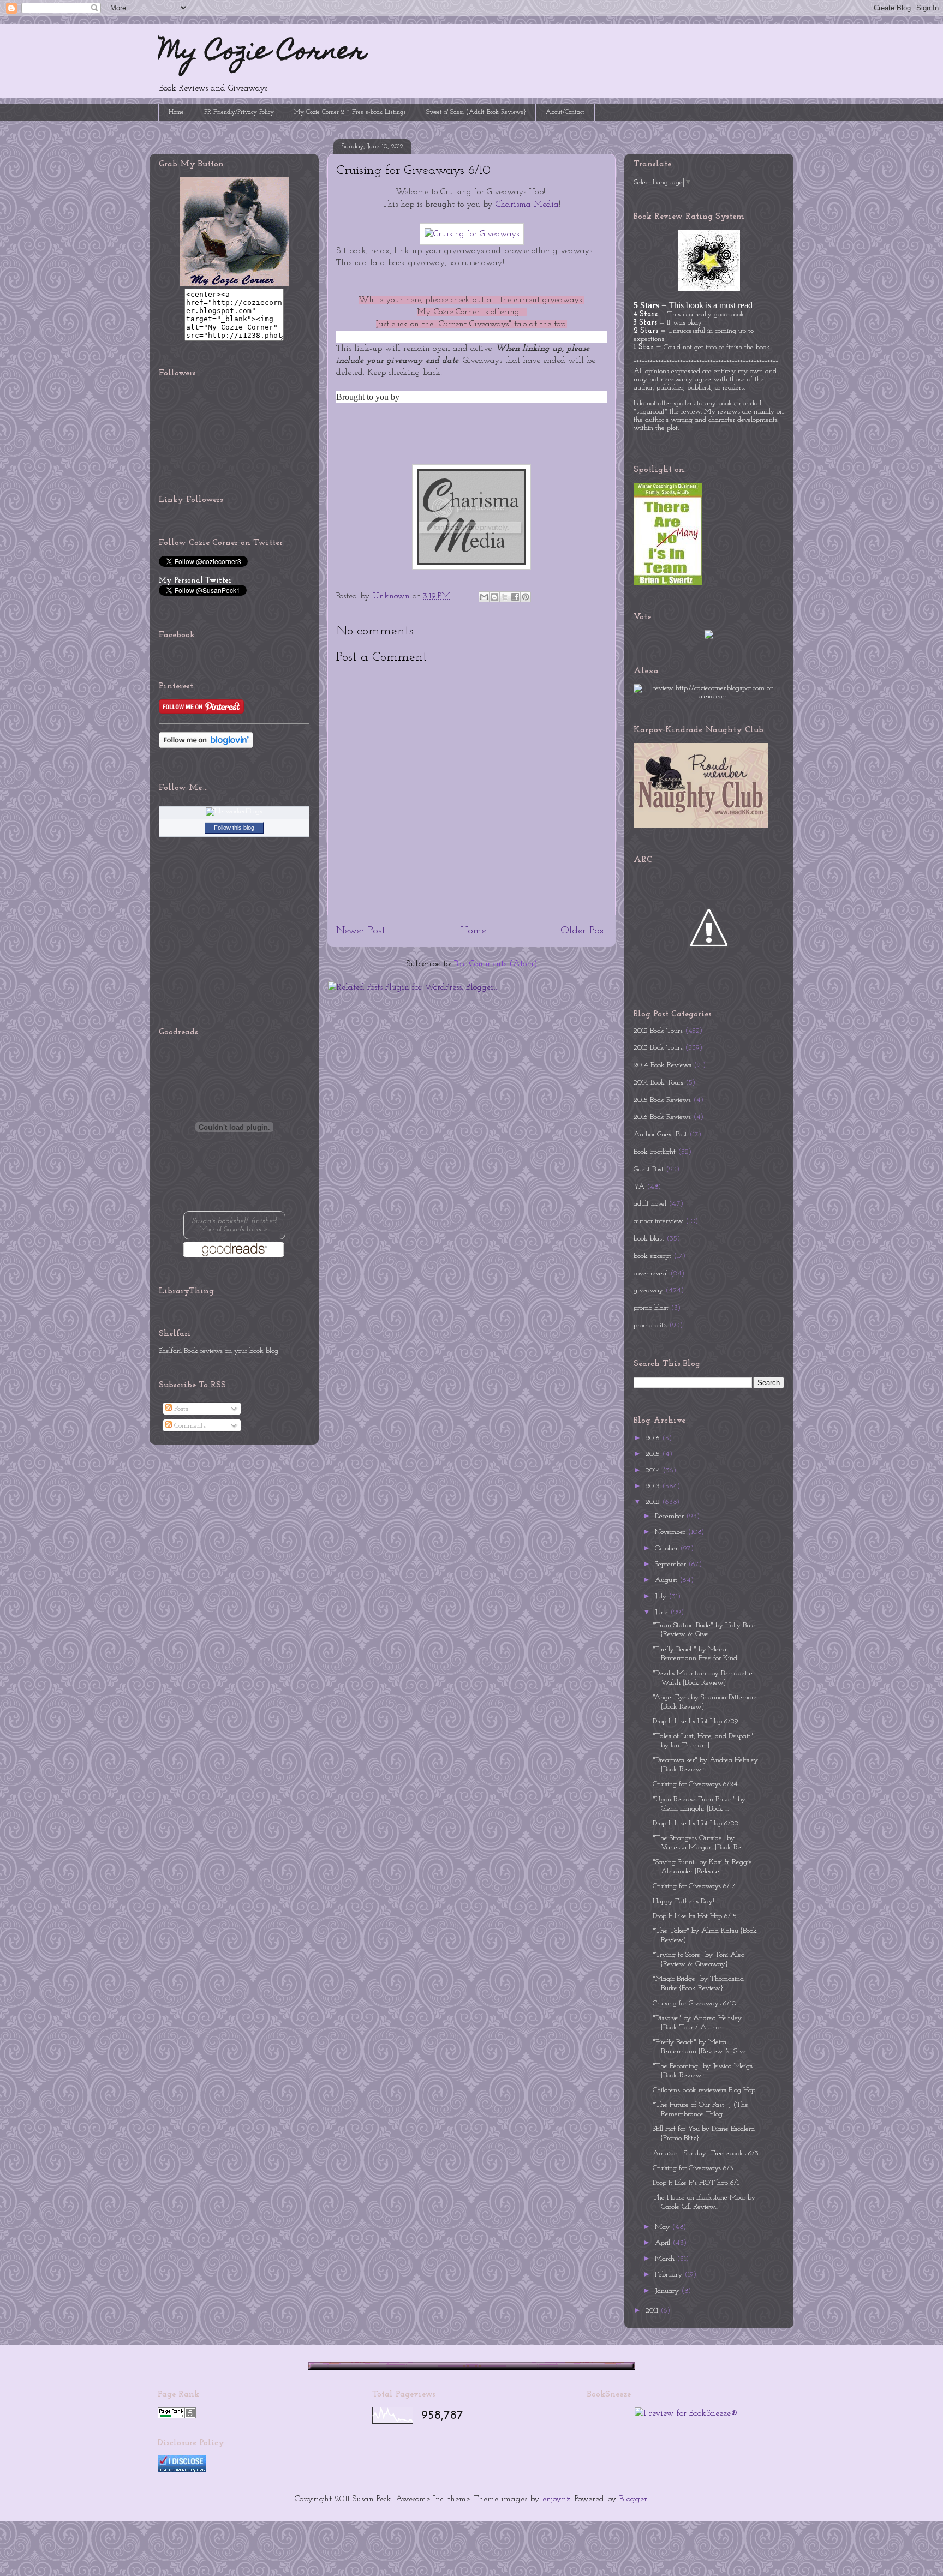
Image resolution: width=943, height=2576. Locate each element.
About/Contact (565, 112)
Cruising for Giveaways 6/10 (694, 2003)
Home (176, 112)
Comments (189, 1426)
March (666, 2259)
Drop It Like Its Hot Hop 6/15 (695, 1916)
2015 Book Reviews (662, 1100)
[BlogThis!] (494, 597)
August (667, 1580)
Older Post (584, 931)
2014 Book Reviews (663, 1065)
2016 (654, 1438)
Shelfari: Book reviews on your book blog (219, 1351)
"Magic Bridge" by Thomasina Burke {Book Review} (698, 1984)
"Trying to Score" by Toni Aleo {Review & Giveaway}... (699, 1960)
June (663, 1612)
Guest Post (649, 1169)
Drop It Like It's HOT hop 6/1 (696, 2183)
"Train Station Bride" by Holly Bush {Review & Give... (705, 1630)
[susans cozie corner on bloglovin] (206, 746)
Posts (180, 1409)
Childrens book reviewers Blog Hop (704, 2090)
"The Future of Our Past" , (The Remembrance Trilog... (700, 2110)
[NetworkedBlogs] (234, 811)
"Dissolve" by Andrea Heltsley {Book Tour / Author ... (697, 2023)
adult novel (650, 1204)
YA (639, 1187)
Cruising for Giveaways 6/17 (694, 1886)
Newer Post (361, 931)
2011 (653, 2311)
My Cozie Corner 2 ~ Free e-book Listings (350, 112)
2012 (654, 1502)
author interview (658, 1221)
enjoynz (556, 2499)
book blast (649, 1239)
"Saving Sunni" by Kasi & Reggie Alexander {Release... (702, 1867)
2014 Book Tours (658, 1083)
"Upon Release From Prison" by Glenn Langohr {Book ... (699, 1804)
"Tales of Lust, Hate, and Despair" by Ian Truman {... (703, 1741)
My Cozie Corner (262, 53)
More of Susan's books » (234, 1230)
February (670, 2275)
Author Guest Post (660, 1134)
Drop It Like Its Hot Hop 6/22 (696, 1823)
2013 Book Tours (658, 1048)
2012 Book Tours (658, 1031)
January (668, 2291)
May (663, 2227)
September (672, 1564)
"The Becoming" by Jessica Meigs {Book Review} (703, 2071)
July (662, 1596)
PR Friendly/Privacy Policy (239, 112)
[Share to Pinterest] (526, 597)
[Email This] (484, 597)
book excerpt (652, 1256)
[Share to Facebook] (515, 597)
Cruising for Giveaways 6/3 (693, 2168)
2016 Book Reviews (662, 1117)
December (670, 1516)
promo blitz (650, 1325)
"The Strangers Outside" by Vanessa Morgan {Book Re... (698, 1843)
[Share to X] (505, 597)
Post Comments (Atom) (496, 964)
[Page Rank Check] (177, 2416)
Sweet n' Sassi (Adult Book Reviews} (476, 112)
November (671, 1532)
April (664, 2243)
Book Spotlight (655, 1152)
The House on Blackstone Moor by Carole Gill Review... (704, 2202)
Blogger (633, 2499)
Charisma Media (527, 205)
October (667, 1548)
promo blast (651, 1308)
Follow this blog (234, 828)
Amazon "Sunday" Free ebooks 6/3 (706, 2153)
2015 (654, 1454)
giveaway (648, 1290)
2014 (654, 1470)
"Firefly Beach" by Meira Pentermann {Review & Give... (701, 2047)
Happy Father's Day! (684, 1901)
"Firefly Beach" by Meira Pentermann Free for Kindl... (697, 1654)
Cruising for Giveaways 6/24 (695, 1784)
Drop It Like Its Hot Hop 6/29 (696, 1721)
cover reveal (651, 1274)
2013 (654, 1486)
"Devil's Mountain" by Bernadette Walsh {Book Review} (703, 1678)
